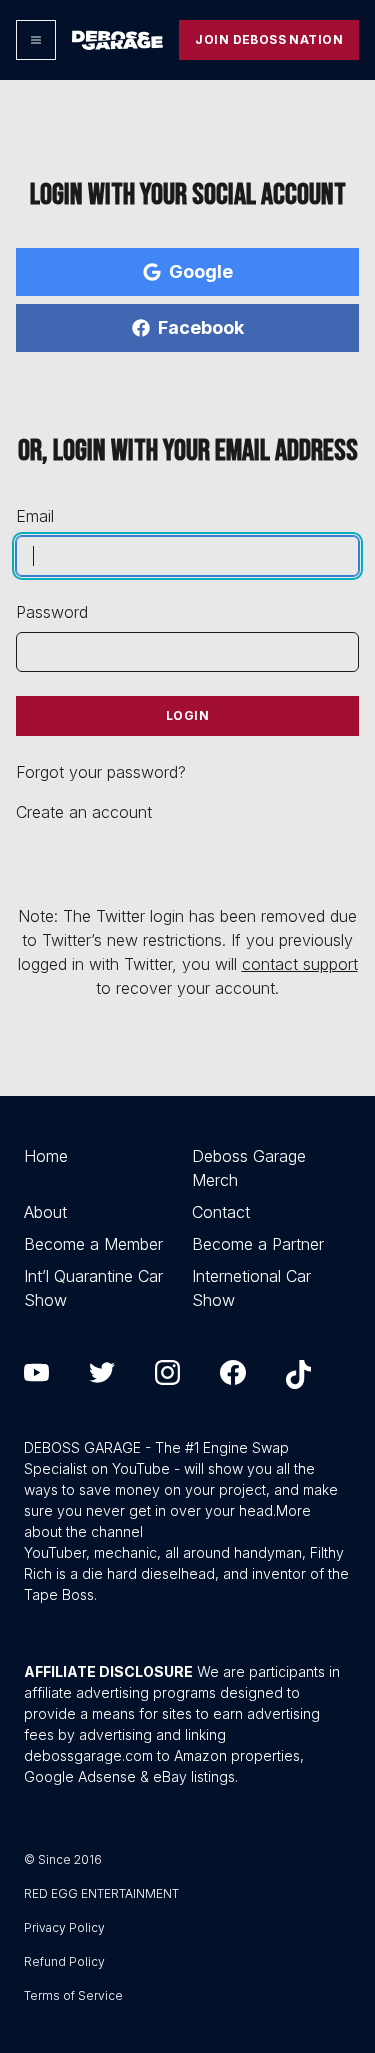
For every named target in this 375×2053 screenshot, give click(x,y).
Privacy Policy (64, 1927)
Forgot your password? (101, 772)
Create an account (84, 812)
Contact (221, 1212)
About (45, 1212)
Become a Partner (258, 1244)
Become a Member (93, 1244)
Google (201, 271)
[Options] (36, 40)
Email (35, 516)
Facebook (201, 327)
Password (52, 612)
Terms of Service (73, 1995)
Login (187, 715)
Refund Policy (64, 1961)
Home (46, 1156)
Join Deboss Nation (269, 39)
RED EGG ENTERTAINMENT (101, 1893)
